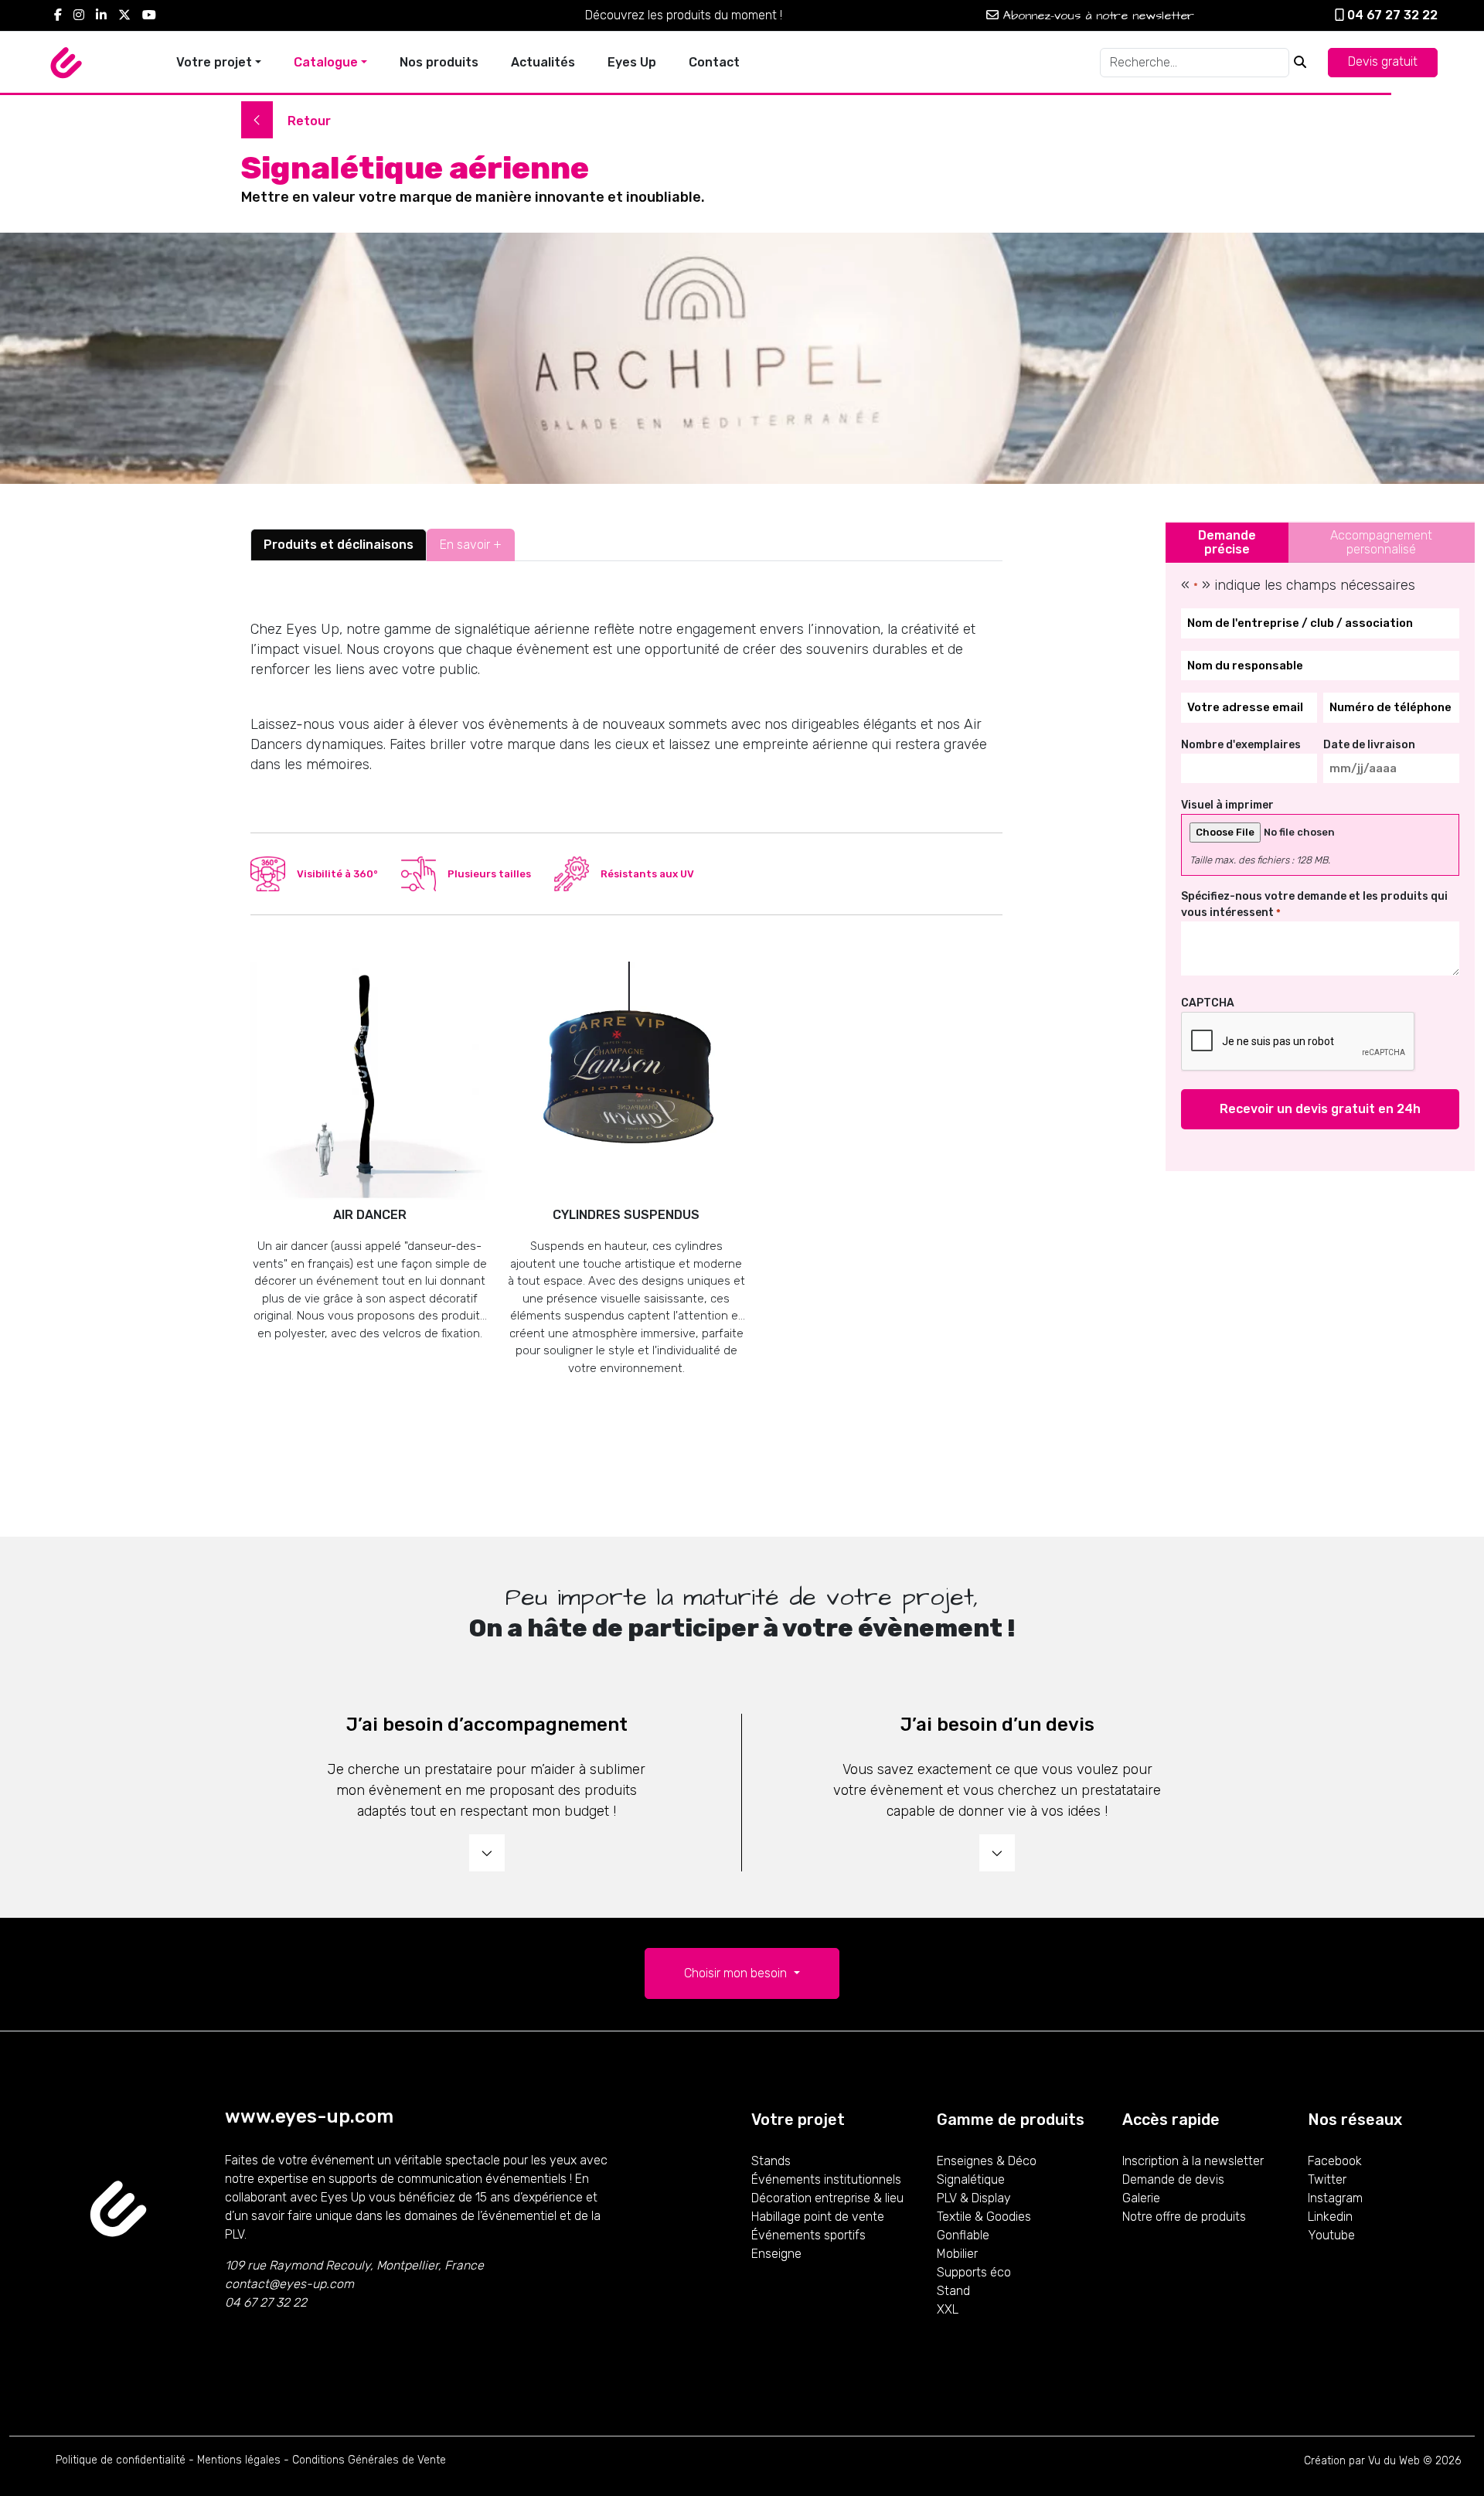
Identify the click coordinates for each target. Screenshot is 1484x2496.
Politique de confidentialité (121, 2460)
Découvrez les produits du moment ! (684, 15)
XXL (948, 2309)
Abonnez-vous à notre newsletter (1096, 15)
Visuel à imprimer (1227, 805)
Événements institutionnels (826, 2179)
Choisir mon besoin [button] (737, 1973)
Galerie (1141, 2198)
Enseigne (776, 2254)
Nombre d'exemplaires (1241, 745)
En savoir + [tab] (471, 545)
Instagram (1335, 2198)
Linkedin (1330, 2217)
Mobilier (957, 2254)
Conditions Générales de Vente (369, 2460)
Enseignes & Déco (987, 2161)
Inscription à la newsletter (1193, 2161)
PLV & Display (974, 2198)
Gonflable (963, 2235)
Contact (714, 62)
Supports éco (974, 2272)
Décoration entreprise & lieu (827, 2198)
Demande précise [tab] (1227, 542)
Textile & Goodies (984, 2217)
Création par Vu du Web (1362, 2461)
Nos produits (439, 62)
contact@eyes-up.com (289, 2284)
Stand (953, 2291)
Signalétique (971, 2179)
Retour (308, 121)
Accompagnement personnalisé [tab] (1381, 542)
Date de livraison (1369, 745)
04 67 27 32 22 (1391, 15)
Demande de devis (1173, 2179)
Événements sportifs (808, 2235)
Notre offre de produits (1184, 2217)
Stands (771, 2161)
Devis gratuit (1383, 61)
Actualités (543, 62)
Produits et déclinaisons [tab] (339, 545)
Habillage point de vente (818, 2217)
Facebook (1335, 2161)
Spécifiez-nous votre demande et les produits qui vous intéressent (1314, 904)
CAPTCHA (1208, 1003)
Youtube (1331, 2235)
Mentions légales (239, 2460)
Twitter (1327, 2179)
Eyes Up (632, 62)
